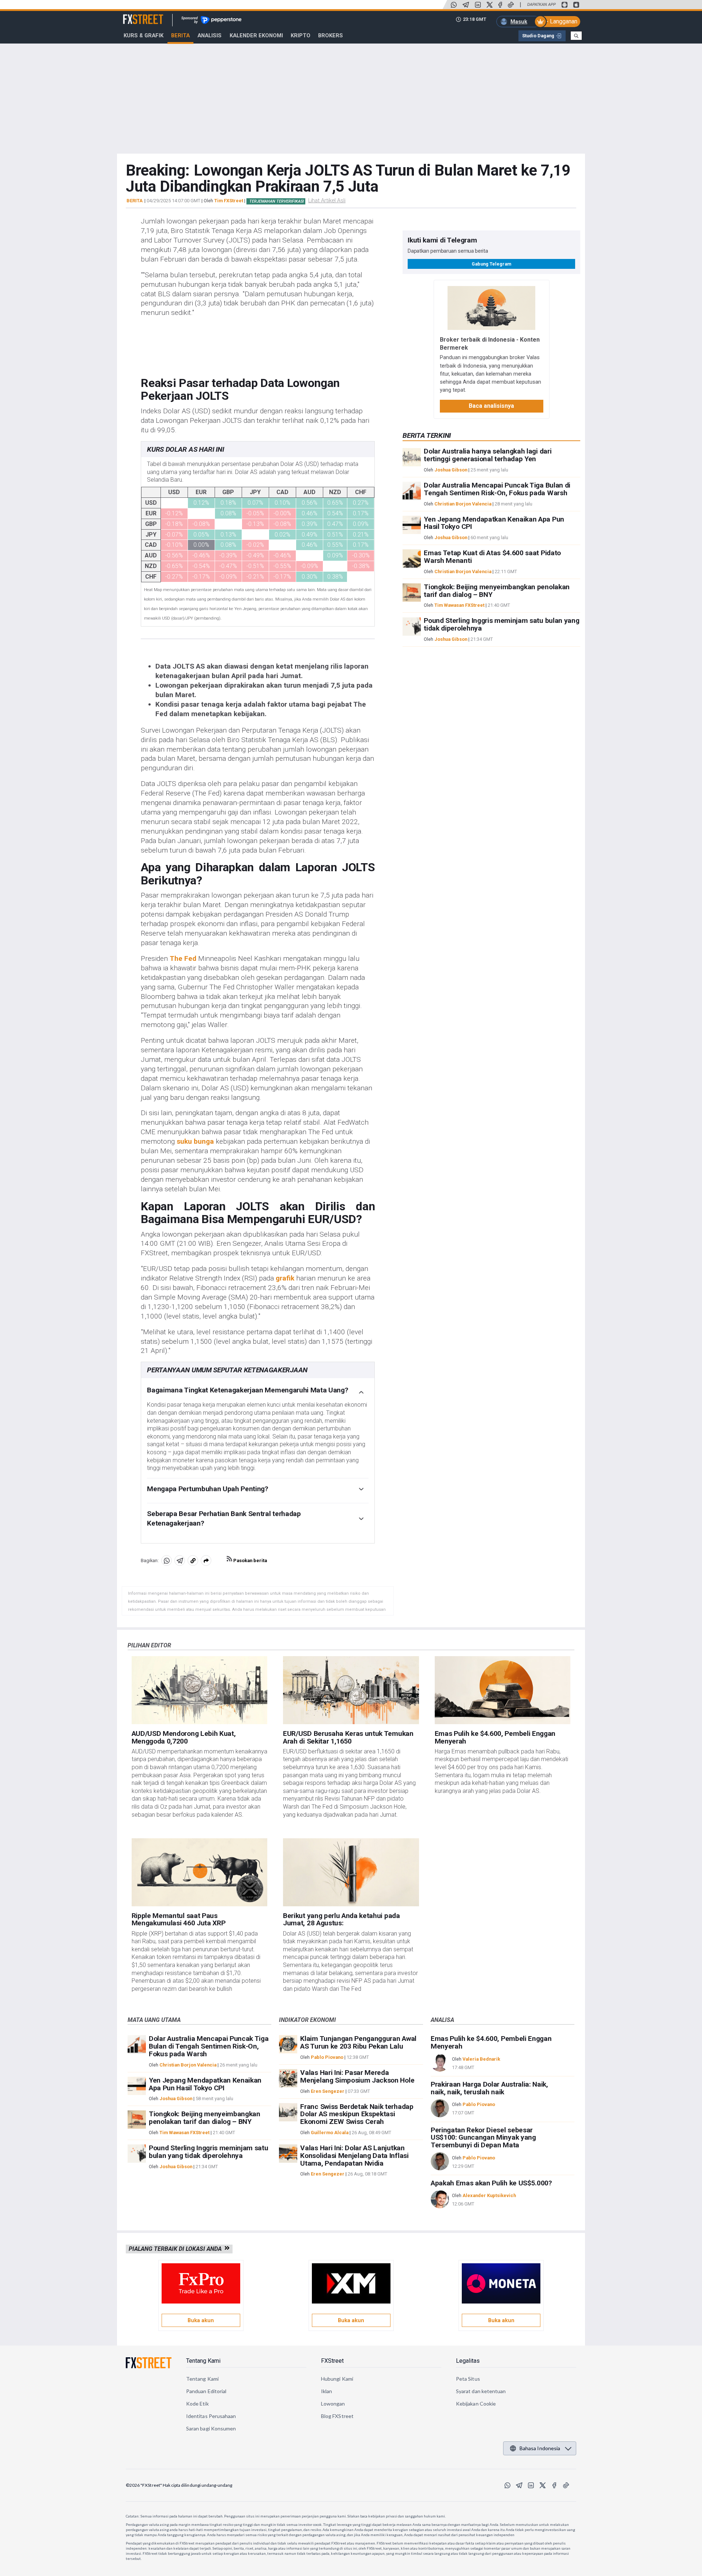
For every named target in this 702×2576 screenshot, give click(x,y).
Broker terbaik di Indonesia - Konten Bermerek (490, 344)
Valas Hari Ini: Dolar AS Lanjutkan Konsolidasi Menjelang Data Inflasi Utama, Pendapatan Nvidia (354, 2156)
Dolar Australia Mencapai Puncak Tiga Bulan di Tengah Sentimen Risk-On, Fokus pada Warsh (497, 489)
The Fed (183, 958)
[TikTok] (511, 5)
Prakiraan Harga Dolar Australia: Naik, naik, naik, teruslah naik (489, 2088)
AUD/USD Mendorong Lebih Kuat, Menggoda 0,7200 (184, 1737)
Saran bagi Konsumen (211, 2428)
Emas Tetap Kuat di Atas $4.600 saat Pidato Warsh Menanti (492, 557)
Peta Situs (468, 2379)
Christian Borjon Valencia (463, 504)
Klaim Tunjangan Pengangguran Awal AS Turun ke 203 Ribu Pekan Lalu (358, 2042)
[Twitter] (490, 5)
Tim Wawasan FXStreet (459, 606)
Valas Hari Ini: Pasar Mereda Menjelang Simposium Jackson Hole (357, 2076)
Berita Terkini (427, 435)
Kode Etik (197, 2404)
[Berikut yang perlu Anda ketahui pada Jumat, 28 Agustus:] (351, 1872)
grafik (285, 1278)
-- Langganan (561, 21)
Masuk (519, 22)
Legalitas (468, 2361)
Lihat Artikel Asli (327, 200)
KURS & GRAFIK (144, 35)
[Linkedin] (478, 5)
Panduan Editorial (206, 2391)
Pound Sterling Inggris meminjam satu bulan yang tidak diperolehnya (501, 625)
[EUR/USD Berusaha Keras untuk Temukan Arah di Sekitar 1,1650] (351, 1690)
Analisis (210, 35)
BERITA (135, 201)
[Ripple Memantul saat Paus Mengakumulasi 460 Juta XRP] (200, 1872)
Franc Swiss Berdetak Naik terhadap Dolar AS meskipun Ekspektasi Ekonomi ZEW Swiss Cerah (357, 2114)
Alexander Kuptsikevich (489, 2195)
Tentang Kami (203, 2361)
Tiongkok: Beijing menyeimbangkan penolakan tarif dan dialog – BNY (497, 591)
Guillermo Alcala (330, 2133)
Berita (180, 35)
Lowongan (333, 2404)
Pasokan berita (250, 1560)
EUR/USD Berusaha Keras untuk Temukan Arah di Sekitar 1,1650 (348, 1737)
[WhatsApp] (454, 5)
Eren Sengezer (328, 2091)
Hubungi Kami (337, 2379)
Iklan (327, 2391)
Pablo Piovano (327, 2057)
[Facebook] (500, 5)
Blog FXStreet (337, 2416)
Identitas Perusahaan (211, 2416)
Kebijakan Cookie (476, 2404)
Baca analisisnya (491, 406)
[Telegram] (466, 5)
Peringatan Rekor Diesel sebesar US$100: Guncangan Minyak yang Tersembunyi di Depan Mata (483, 2138)
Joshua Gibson (451, 470)
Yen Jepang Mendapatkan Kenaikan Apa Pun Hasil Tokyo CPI (494, 523)
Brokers (331, 35)
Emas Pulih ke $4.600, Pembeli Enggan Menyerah (495, 1737)
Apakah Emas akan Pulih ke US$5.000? (491, 2183)
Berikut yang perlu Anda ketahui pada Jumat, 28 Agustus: (341, 1919)
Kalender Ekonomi (256, 35)
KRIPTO (301, 35)
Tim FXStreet (229, 201)
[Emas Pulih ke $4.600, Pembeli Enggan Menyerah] (503, 1690)
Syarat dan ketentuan (481, 2391)
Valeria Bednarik (481, 2059)
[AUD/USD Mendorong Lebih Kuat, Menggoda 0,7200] (200, 1690)
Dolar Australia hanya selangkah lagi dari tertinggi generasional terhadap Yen (488, 455)
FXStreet (134, 15)
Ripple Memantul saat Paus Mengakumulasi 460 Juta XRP (179, 1919)
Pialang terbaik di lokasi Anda (177, 2249)
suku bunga (195, 1141)
